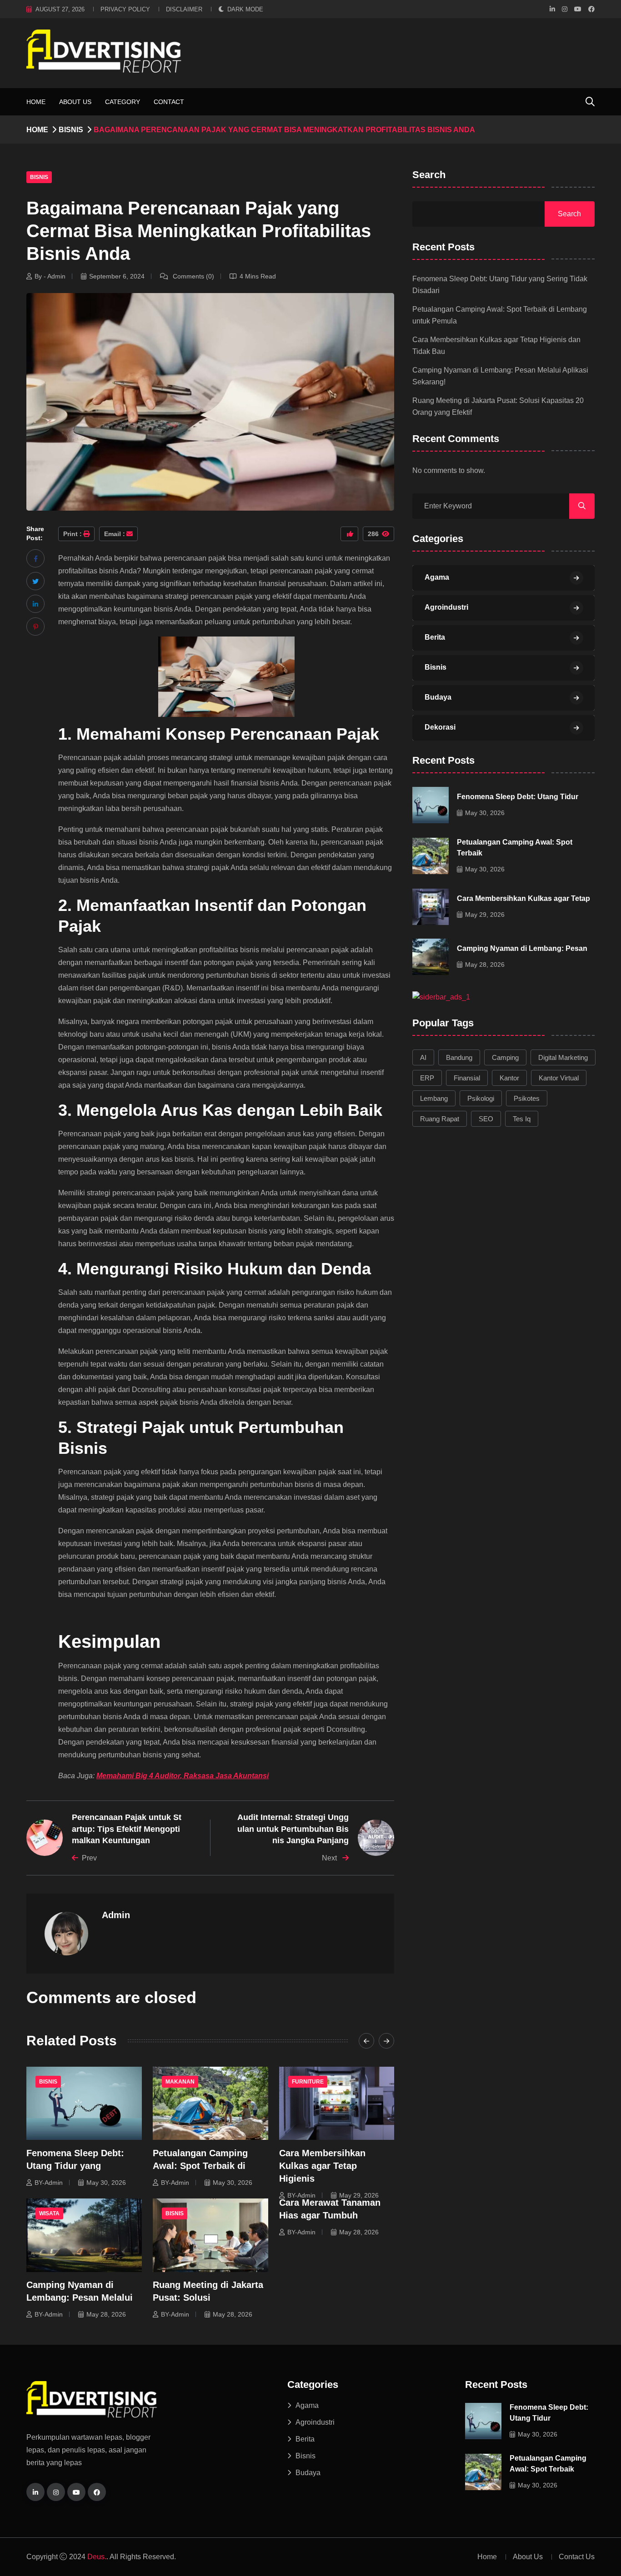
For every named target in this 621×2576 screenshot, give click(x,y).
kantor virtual (559, 1078)
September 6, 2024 (117, 276)
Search (429, 175)
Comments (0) (193, 276)
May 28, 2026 (106, 2314)
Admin (116, 1915)
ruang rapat (440, 1119)
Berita (435, 637)
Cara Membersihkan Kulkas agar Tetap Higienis (322, 2166)
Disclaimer (184, 9)
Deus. (97, 2557)
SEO (486, 1119)
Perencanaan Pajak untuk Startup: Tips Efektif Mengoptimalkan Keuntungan (127, 1829)
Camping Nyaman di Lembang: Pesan (522, 948)
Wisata (49, 2213)
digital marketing (563, 1057)
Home (36, 102)
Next (330, 1858)
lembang (434, 1098)
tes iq (522, 1119)
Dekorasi (440, 727)
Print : (73, 534)
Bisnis (71, 130)
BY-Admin (49, 2183)
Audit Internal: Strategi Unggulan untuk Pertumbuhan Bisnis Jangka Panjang (293, 1829)
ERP (427, 1078)
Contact (169, 102)
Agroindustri (446, 607)
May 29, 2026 (359, 2195)
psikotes (527, 1098)
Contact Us (577, 2557)
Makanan (180, 2082)
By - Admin (50, 276)
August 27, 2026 (60, 9)
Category (123, 102)
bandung (459, 1057)
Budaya (438, 697)
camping (505, 1057)
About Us (75, 102)
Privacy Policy (125, 9)
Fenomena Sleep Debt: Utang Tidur (518, 797)
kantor (509, 1078)
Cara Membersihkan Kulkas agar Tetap (523, 898)
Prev (89, 1858)
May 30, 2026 (106, 2183)
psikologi (481, 1098)
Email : (115, 534)
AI (423, 1057)
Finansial (467, 1078)
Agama (437, 577)
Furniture (308, 2082)
